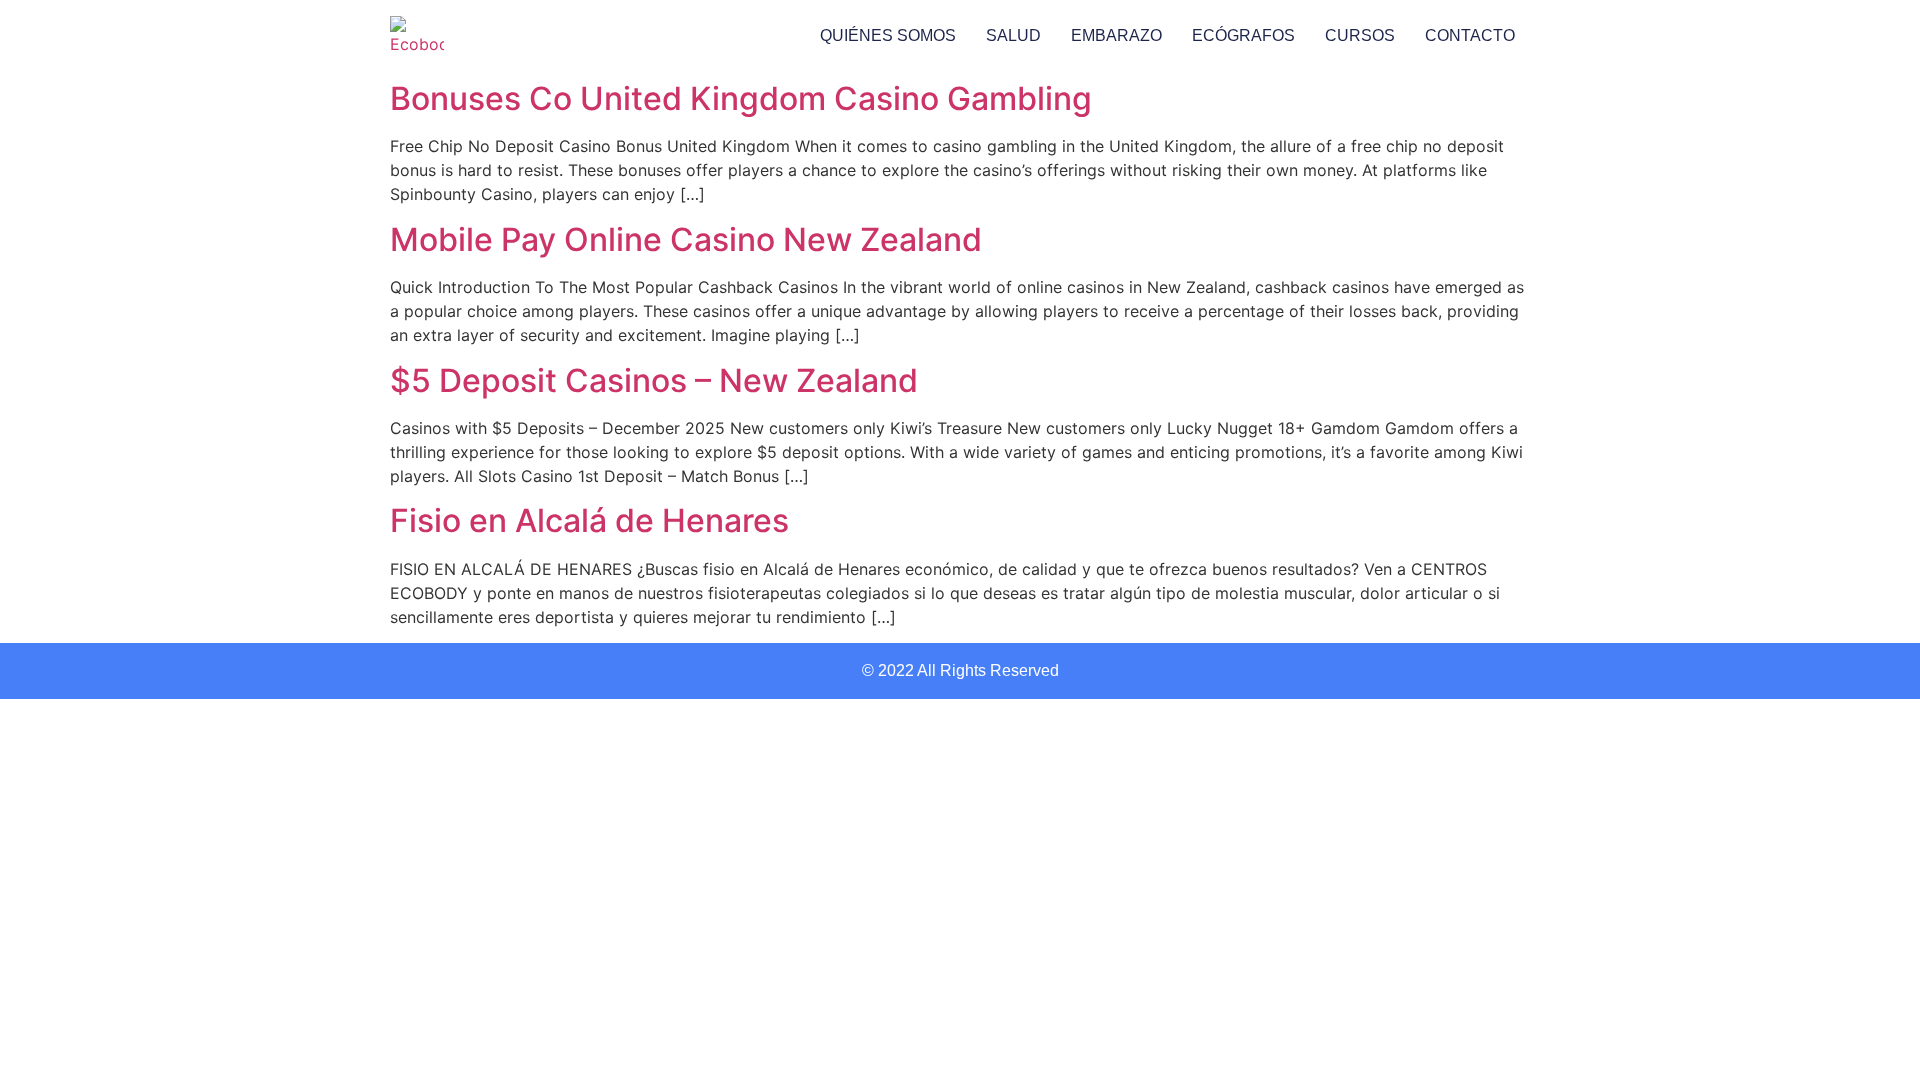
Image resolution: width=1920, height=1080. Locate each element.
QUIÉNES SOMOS (888, 35)
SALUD (1013, 35)
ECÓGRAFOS (1243, 35)
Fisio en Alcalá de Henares (589, 520)
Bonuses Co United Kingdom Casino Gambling (741, 98)
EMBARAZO (1116, 35)
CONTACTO (1470, 35)
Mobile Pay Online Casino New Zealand (686, 239)
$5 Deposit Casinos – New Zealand (654, 380)
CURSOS (1360, 35)
